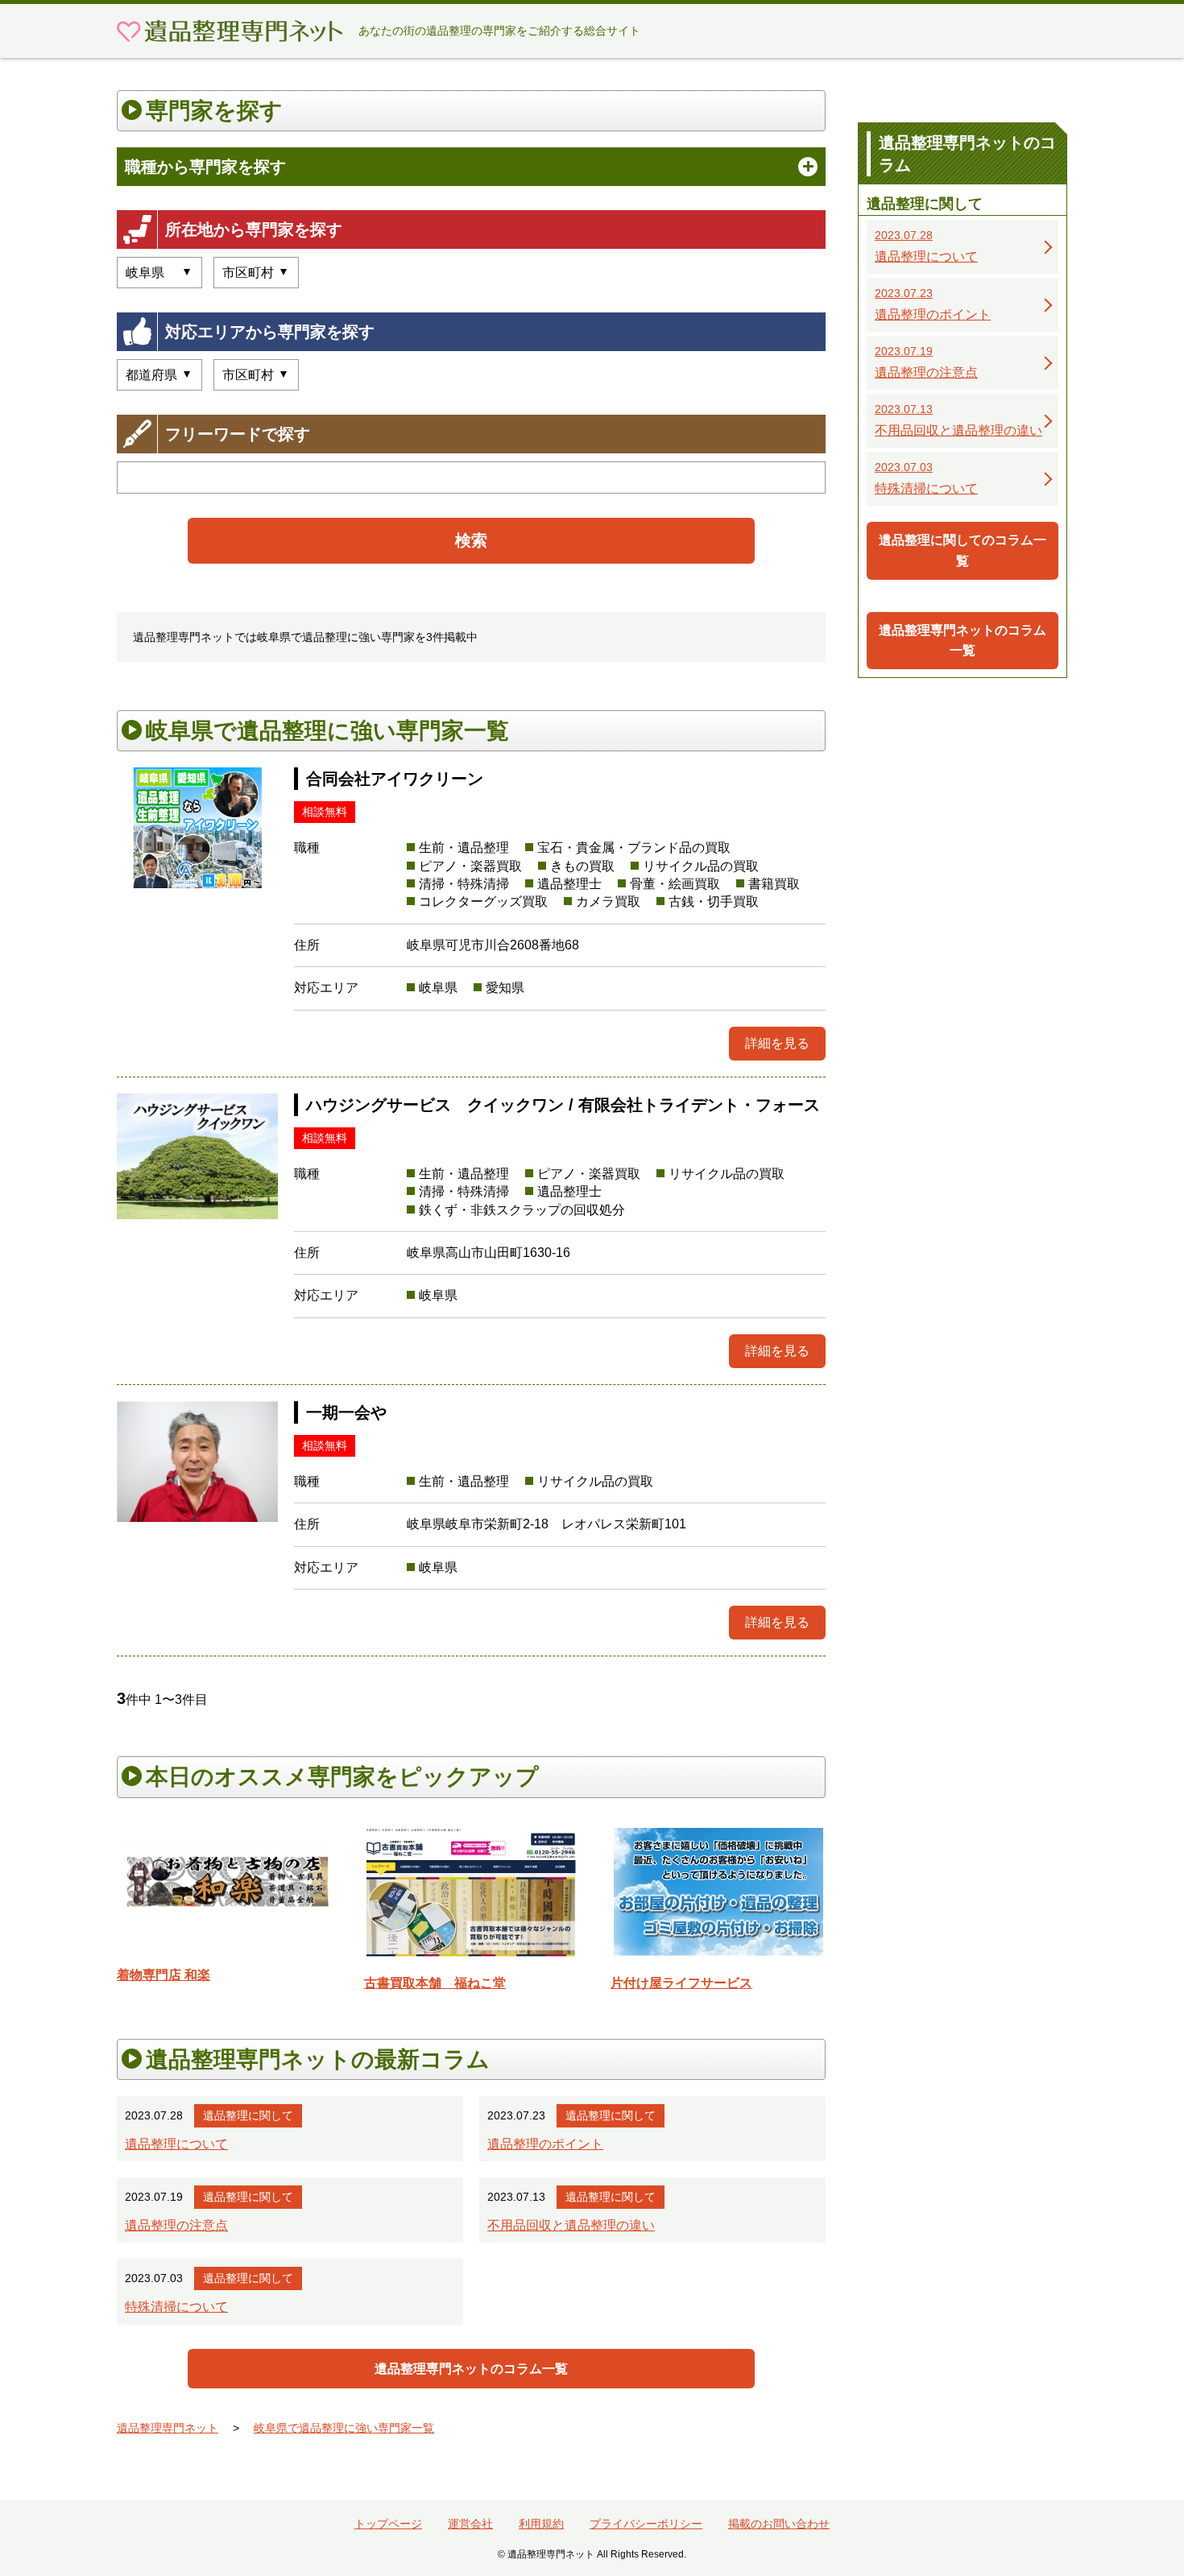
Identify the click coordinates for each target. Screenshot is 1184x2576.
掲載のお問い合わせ (779, 2524)
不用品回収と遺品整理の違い (571, 2225)
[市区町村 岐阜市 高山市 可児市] (256, 273)
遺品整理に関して (248, 2115)
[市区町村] (256, 375)
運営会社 (470, 2524)
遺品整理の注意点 (176, 2225)
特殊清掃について (176, 2307)
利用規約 (541, 2524)
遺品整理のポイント (545, 2144)
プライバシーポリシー (646, 2524)
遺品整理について (176, 2144)
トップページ (388, 2524)
